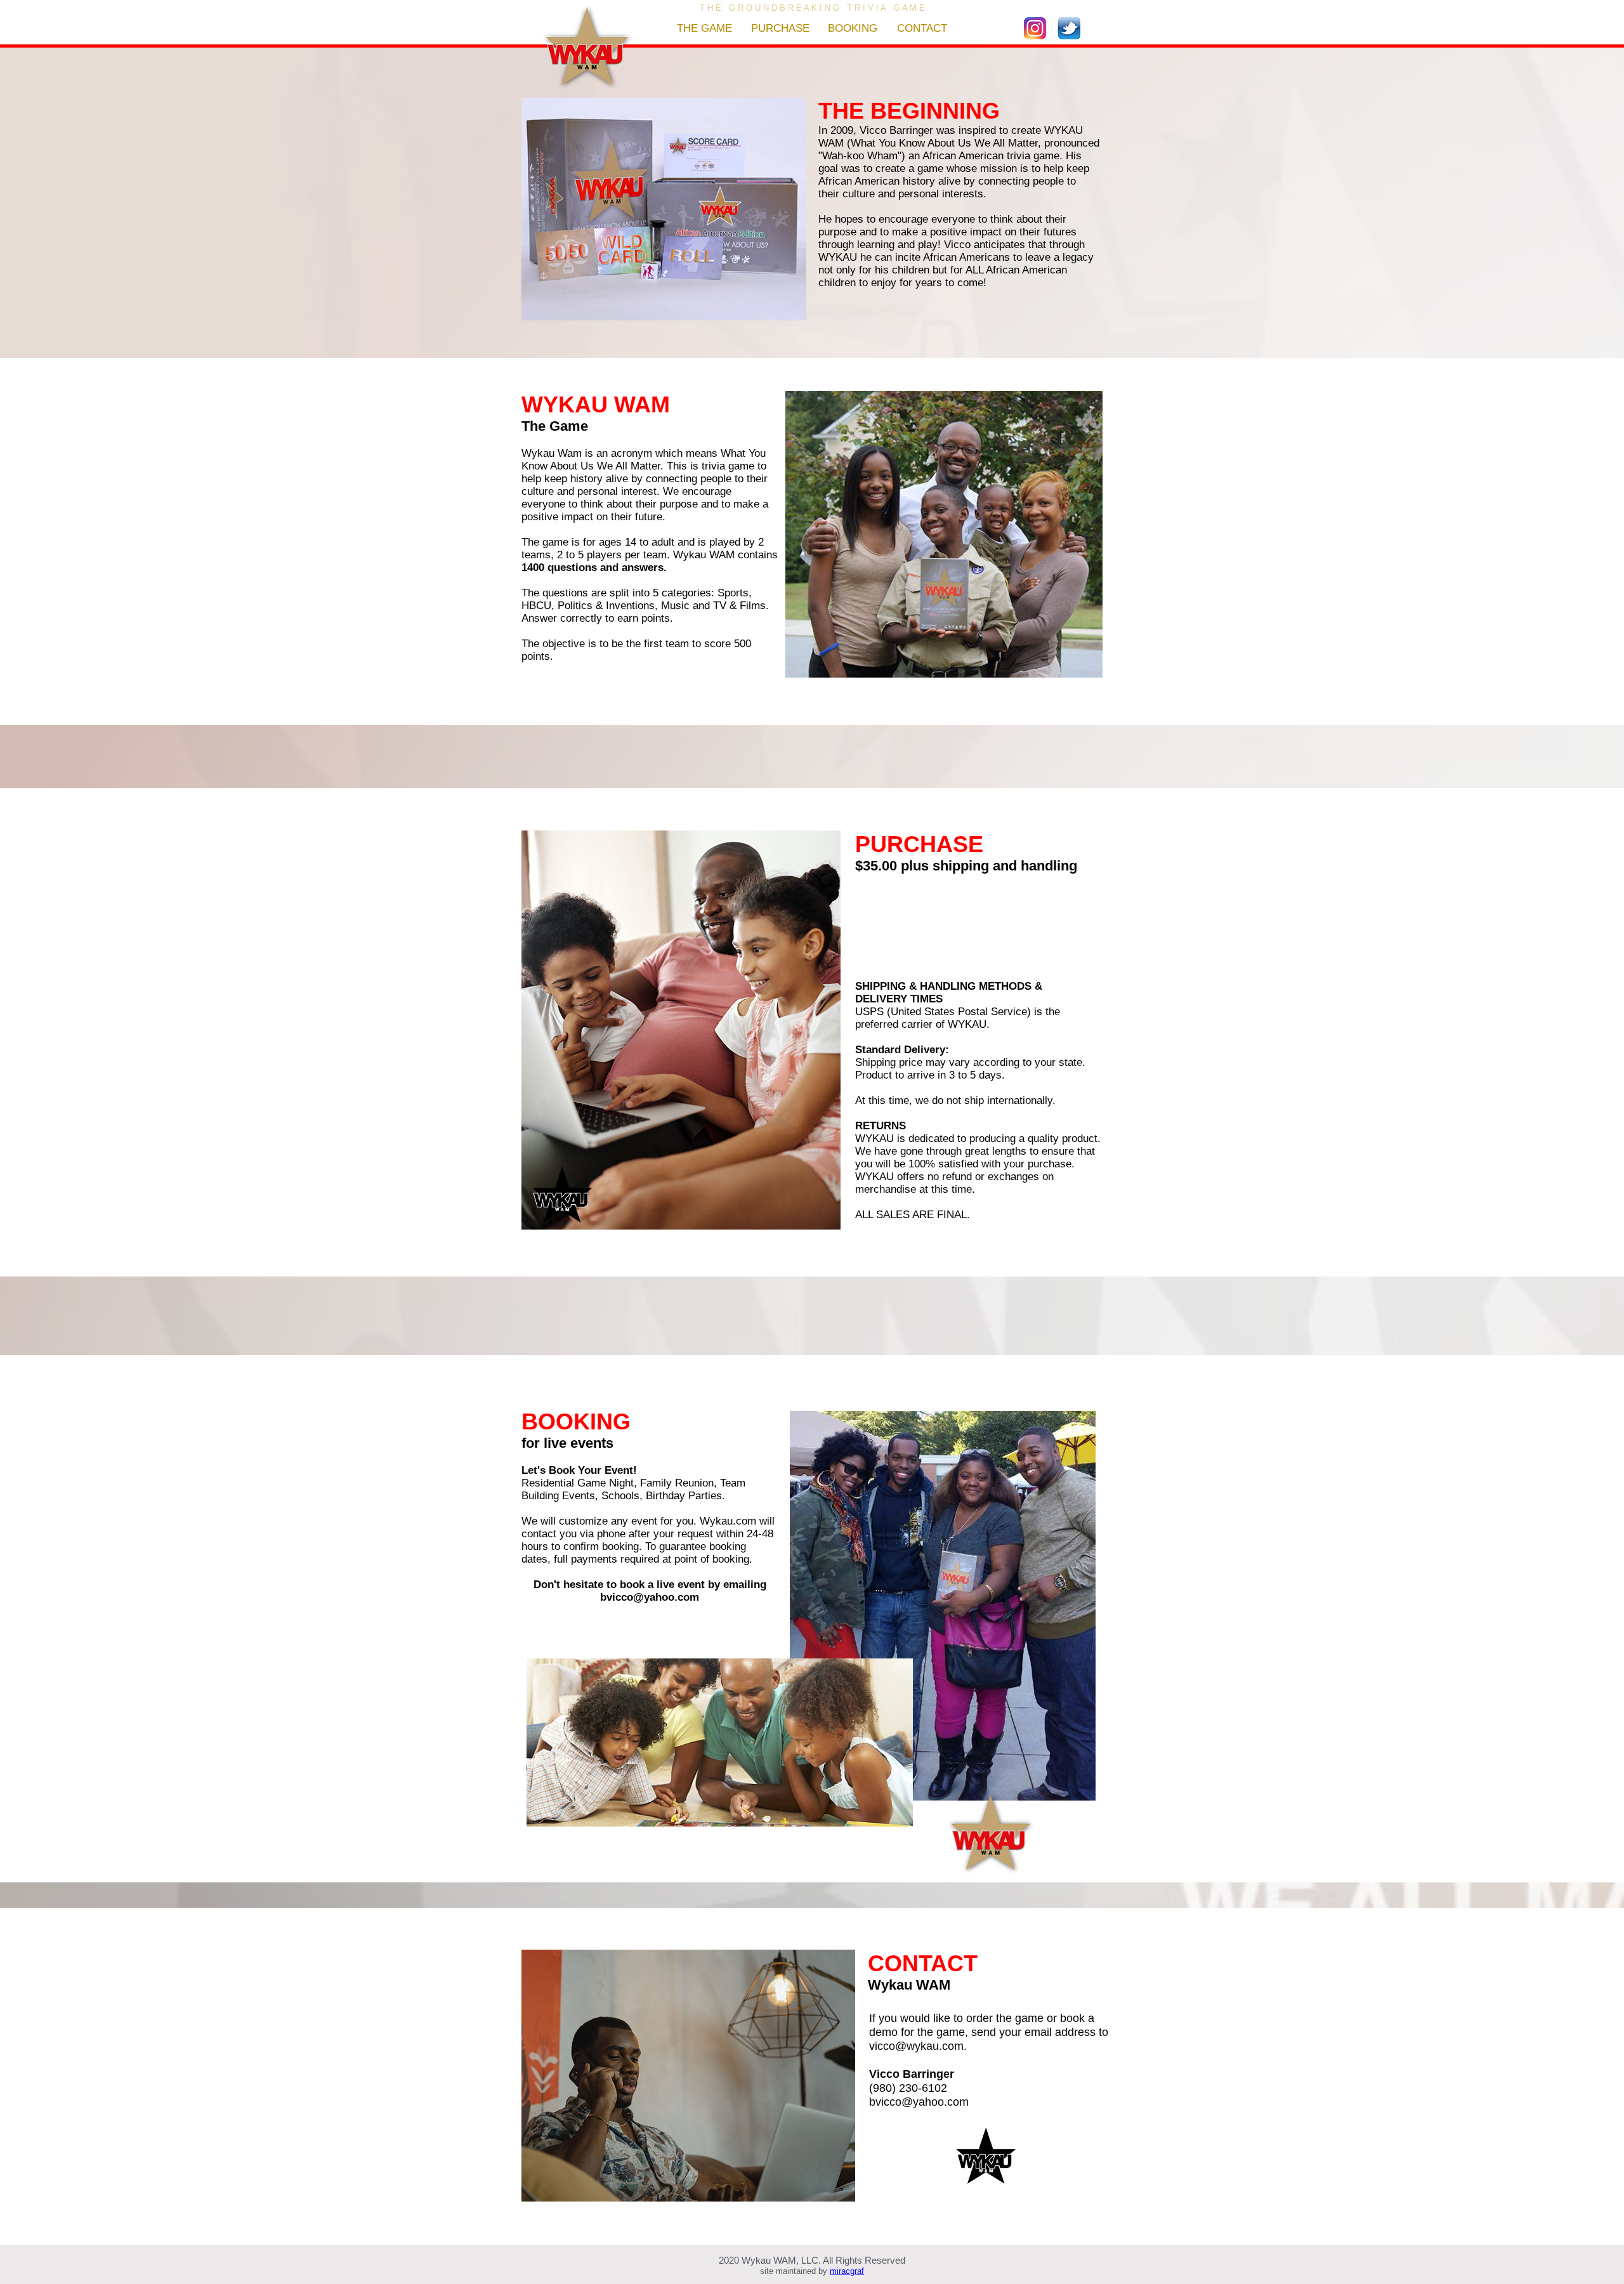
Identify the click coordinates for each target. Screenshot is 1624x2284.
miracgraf (847, 2271)
